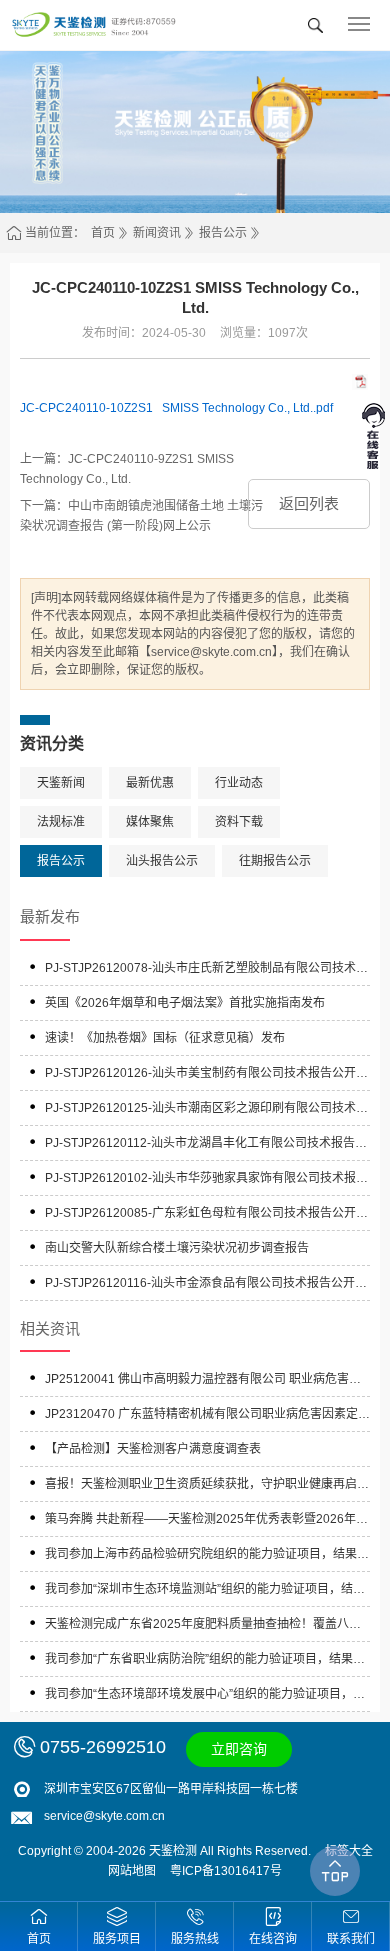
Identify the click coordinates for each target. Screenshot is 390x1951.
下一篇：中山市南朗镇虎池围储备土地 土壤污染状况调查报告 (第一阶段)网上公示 (141, 516)
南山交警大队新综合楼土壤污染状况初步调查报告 (177, 1248)
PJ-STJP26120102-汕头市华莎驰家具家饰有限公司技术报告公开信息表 (206, 1180)
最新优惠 (150, 783)
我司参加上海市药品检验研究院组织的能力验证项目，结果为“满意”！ (207, 1556)
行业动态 (239, 783)
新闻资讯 (157, 233)
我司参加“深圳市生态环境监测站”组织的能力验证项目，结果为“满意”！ (205, 1591)
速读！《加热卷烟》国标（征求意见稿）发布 (165, 1038)
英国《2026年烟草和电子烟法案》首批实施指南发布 (185, 1003)
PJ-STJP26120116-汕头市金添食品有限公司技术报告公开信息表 (206, 1285)
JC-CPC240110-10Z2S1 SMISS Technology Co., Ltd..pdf (176, 408)
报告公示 (223, 233)
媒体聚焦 (150, 822)
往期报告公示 (275, 861)
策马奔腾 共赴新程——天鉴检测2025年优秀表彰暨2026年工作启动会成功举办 (206, 1521)
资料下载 (239, 822)
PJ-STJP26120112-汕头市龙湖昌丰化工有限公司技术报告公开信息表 (206, 1145)
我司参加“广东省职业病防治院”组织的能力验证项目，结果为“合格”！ (205, 1661)
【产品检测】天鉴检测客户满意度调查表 (153, 1449)
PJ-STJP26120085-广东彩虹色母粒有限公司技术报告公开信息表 (206, 1215)
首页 (103, 233)
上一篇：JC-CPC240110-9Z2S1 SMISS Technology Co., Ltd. (127, 469)
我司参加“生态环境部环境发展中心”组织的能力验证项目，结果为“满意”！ (205, 1696)
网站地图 (132, 1871)
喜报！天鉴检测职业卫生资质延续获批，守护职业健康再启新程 (207, 1486)
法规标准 (61, 822)
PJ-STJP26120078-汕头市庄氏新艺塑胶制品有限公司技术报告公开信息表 (206, 970)
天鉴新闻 (61, 783)
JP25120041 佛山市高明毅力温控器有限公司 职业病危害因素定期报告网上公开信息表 (203, 1381)
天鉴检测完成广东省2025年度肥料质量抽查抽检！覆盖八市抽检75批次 (203, 1626)
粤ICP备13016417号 (226, 1871)
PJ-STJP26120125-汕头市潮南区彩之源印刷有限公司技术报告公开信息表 (206, 1110)
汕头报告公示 (162, 861)
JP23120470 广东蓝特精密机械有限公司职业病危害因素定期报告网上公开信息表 (207, 1416)
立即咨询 (239, 1749)
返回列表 (309, 503)
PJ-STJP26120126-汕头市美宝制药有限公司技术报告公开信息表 (206, 1075)
